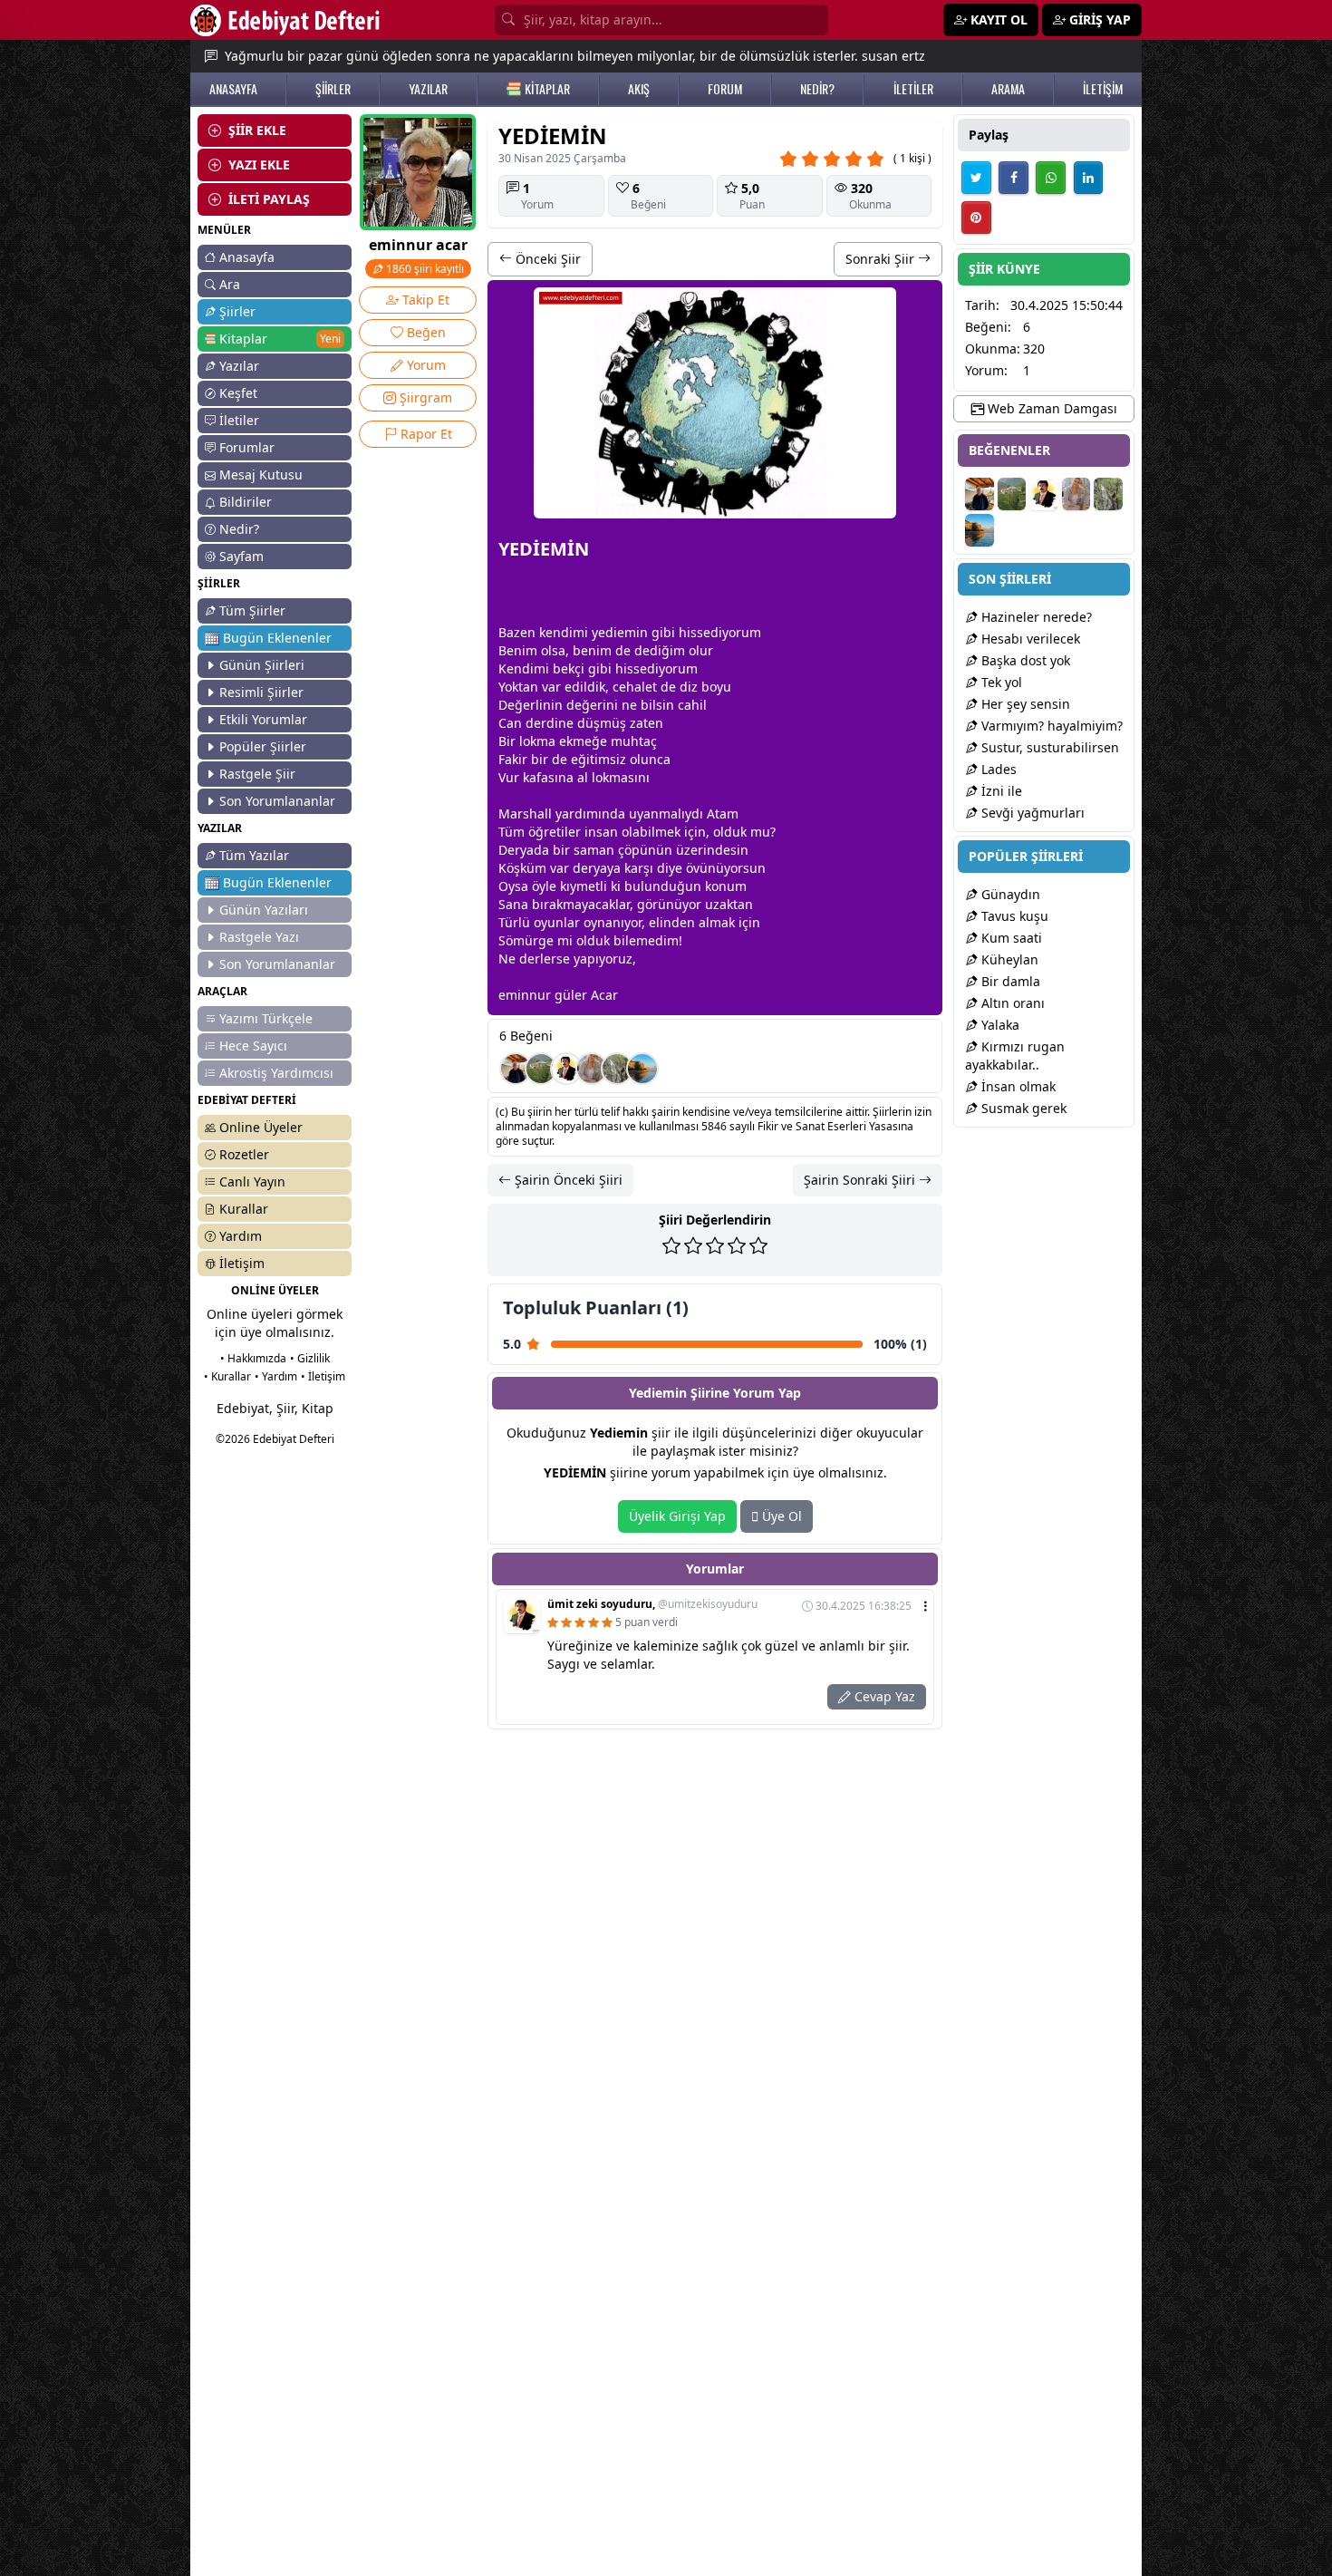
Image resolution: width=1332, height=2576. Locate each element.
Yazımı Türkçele (266, 1018)
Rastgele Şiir (257, 774)
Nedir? (239, 529)
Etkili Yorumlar (263, 719)
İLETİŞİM (1103, 89)
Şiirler (237, 311)
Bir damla (1009, 981)
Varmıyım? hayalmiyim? (1050, 726)
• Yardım (276, 1376)
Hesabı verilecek (1029, 639)
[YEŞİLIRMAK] (642, 1069)
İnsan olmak (1017, 1086)
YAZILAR (428, 89)
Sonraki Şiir (882, 259)
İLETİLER (913, 89)
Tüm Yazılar (254, 855)
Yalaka (999, 1025)
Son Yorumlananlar (277, 801)
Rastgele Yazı (259, 937)
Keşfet (238, 393)
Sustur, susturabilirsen (1048, 747)
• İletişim (323, 1376)
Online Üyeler (261, 1127)
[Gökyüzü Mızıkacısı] (617, 1069)
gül (565, 995)
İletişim (242, 1263)
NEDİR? (817, 89)
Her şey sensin (1024, 704)
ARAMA (1008, 89)
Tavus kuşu (1013, 916)
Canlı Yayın (252, 1181)
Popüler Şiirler (263, 746)
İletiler (239, 420)
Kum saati (1010, 938)
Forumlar (247, 447)
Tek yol (1000, 682)
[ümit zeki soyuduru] (566, 1069)
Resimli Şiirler (261, 692)
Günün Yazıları (264, 910)
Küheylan (1008, 959)
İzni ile (1000, 791)
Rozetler (244, 1154)
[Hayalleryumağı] (541, 1069)
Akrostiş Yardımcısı (276, 1073)
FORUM (725, 89)
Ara (230, 284)
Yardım (241, 1236)
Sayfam (241, 556)
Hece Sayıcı (253, 1046)
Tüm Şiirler (252, 610)
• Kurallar (227, 1376)
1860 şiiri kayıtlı (424, 269)
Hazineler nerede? (1035, 617)
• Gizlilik (310, 1358)
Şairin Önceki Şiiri (567, 1180)
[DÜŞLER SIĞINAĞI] (516, 1069)
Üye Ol (780, 1516)
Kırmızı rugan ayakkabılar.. (1015, 1056)
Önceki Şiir (546, 259)
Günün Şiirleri (262, 665)
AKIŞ (639, 89)
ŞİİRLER (333, 89)
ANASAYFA (233, 89)
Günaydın (1009, 894)
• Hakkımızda (253, 1358)
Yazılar (239, 366)
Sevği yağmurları (1031, 813)
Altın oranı (1011, 1003)
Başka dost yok (1024, 660)
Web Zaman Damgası (1051, 408)
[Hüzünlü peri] (592, 1069)
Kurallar (244, 1209)
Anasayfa (247, 257)
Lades (997, 769)
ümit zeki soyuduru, (652, 1604)
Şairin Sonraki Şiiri (861, 1180)
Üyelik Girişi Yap (677, 1516)
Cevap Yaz (883, 1696)
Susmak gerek (1022, 1108)
